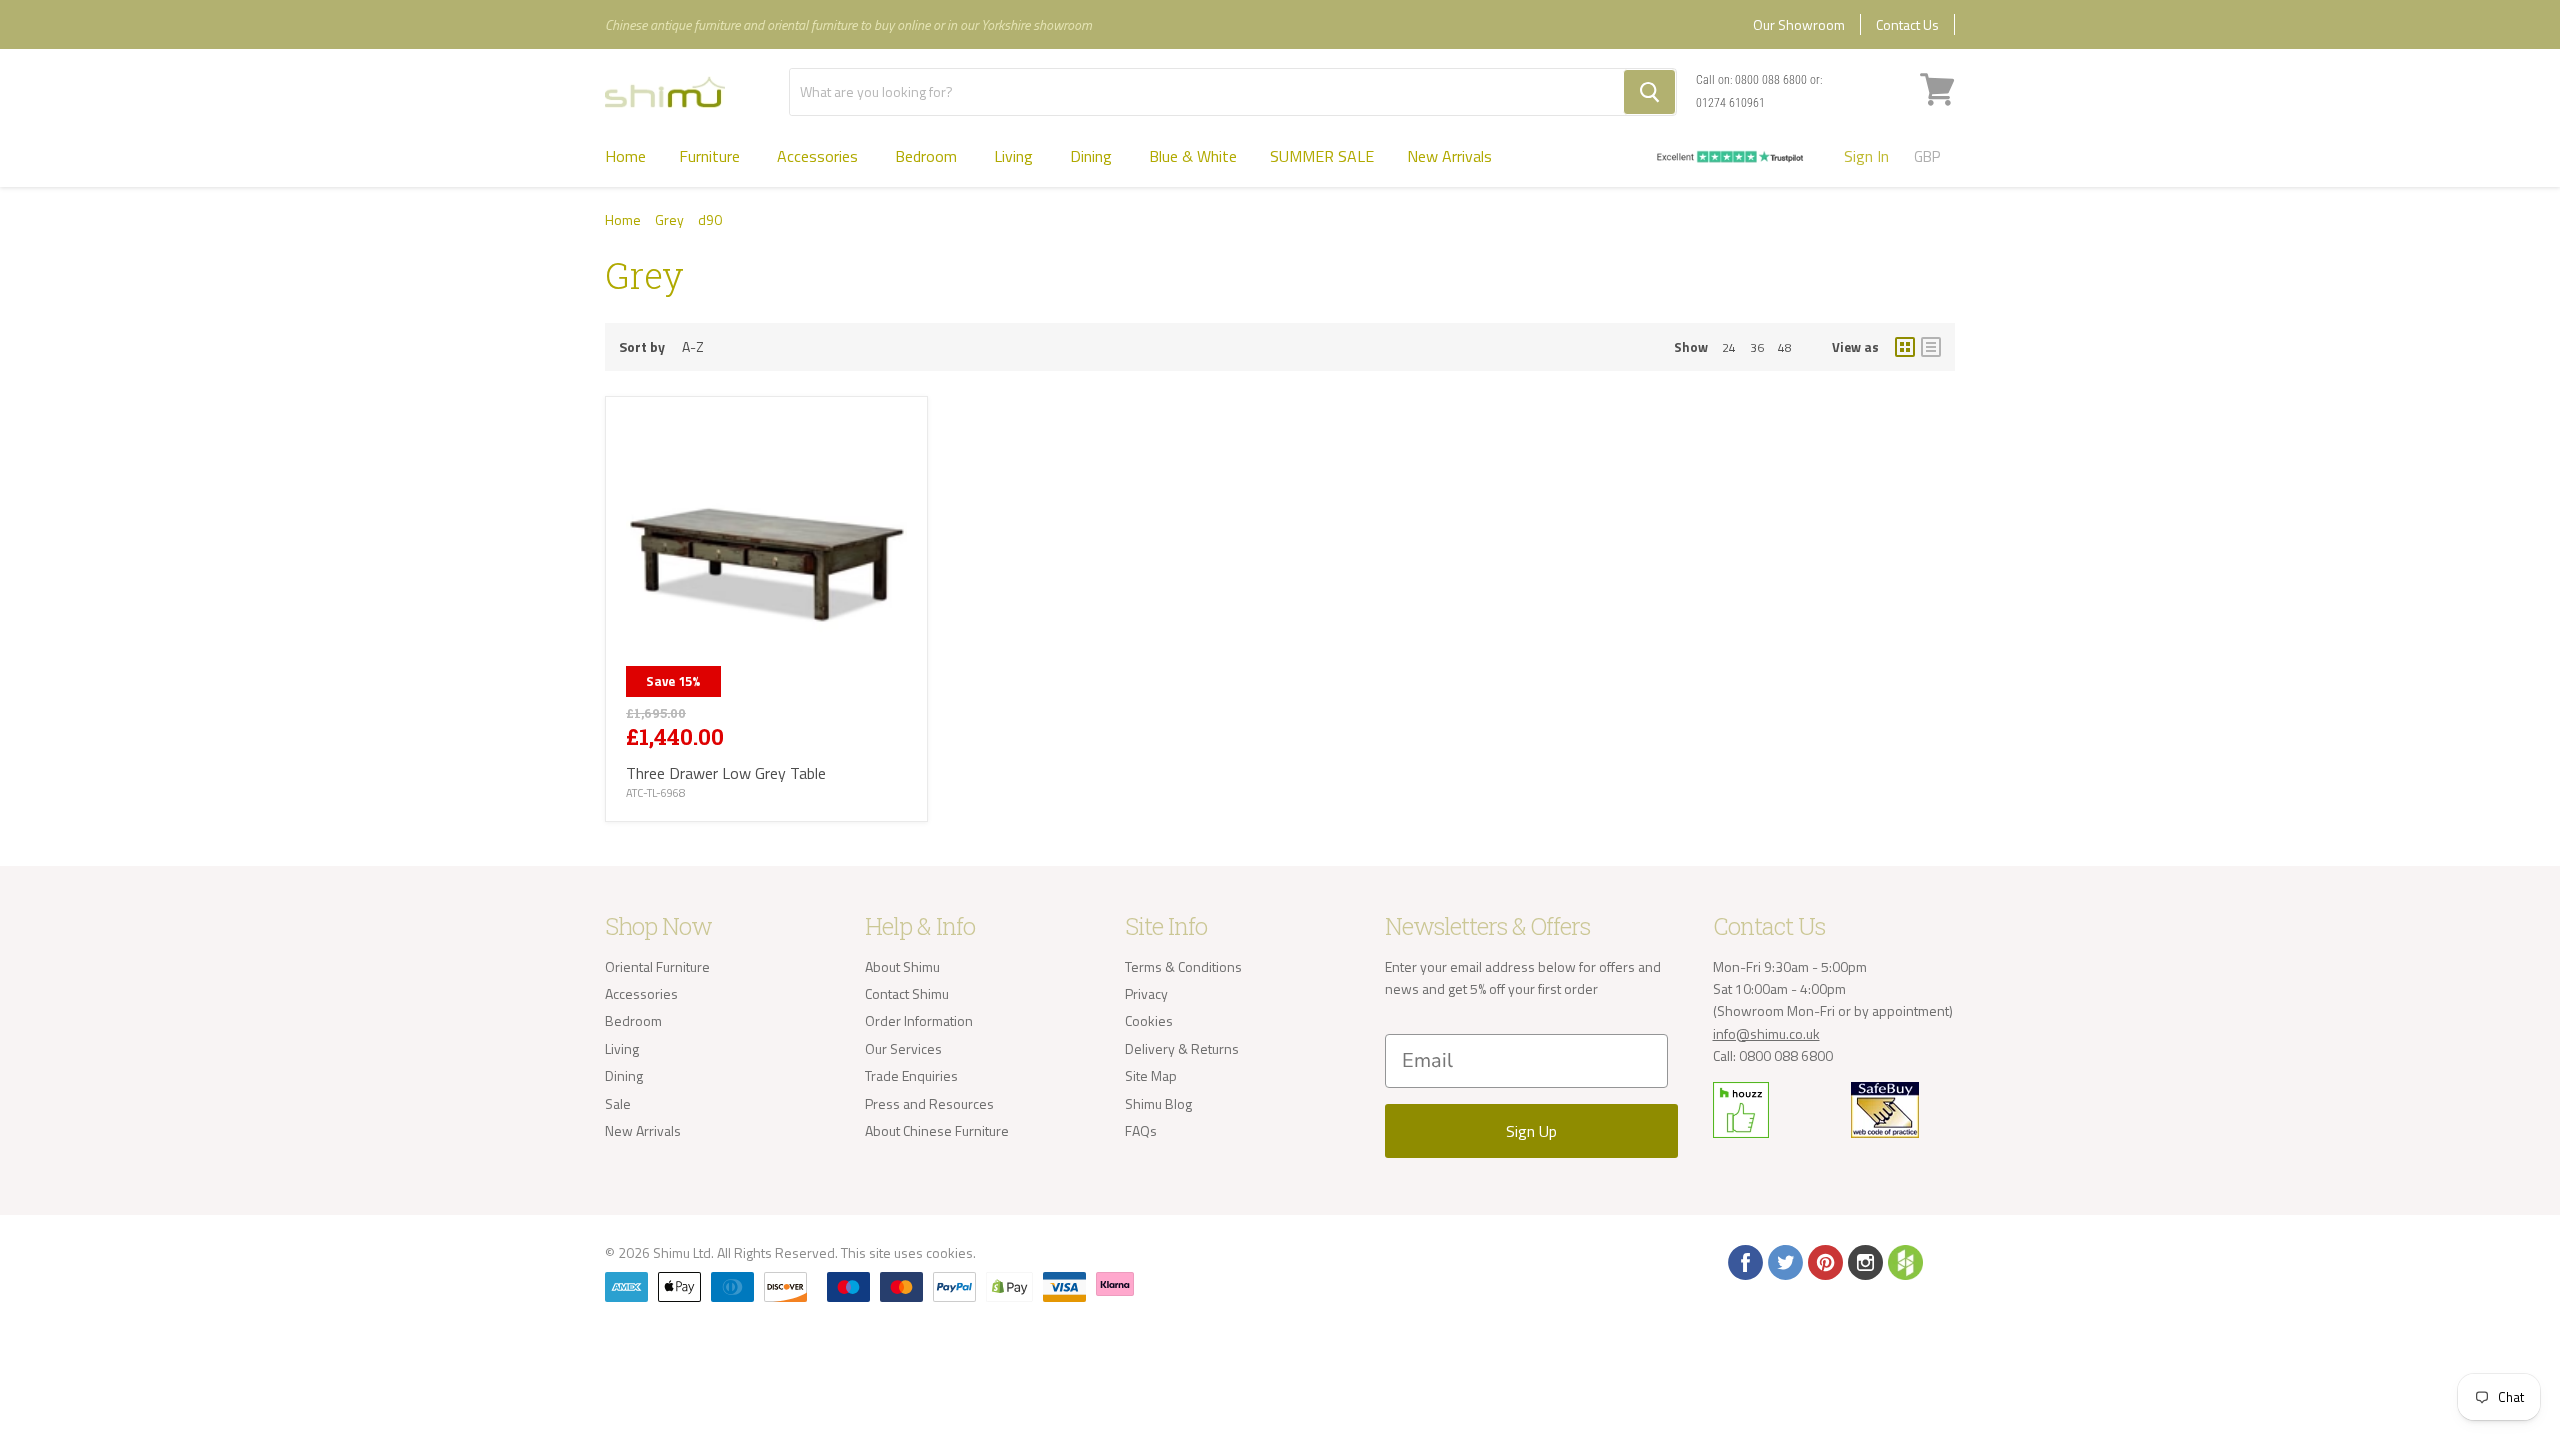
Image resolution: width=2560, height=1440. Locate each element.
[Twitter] (1784, 1261)
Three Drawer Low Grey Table (726, 773)
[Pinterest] (1824, 1261)
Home (625, 156)
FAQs (1141, 1130)
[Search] (1649, 92)
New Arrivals (1449, 156)
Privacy (1146, 993)
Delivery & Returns (1182, 1048)
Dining (1093, 156)
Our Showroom (1799, 24)
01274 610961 (1730, 103)
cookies (949, 1252)
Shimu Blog (1158, 1103)
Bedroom (928, 156)
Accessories (819, 156)
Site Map (1151, 1075)
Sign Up (1531, 1131)
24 (1729, 347)
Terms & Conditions (1183, 966)
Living (1015, 156)
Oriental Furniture (657, 966)
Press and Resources (929, 1103)
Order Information (919, 1020)
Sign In (1866, 156)
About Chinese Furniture (937, 1130)
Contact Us (1907, 24)
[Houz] (1904, 1261)
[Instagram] (1864, 1261)
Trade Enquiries (911, 1075)
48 (1785, 347)
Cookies (1149, 1020)
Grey (669, 220)
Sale (618, 1103)
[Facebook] (1744, 1261)
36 (1757, 347)
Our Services (903, 1048)
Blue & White (1193, 156)
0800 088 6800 (1771, 80)
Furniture (711, 156)
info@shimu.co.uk (1766, 1033)
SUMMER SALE (1322, 156)
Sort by (642, 347)
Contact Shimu (907, 993)
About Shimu (902, 966)
